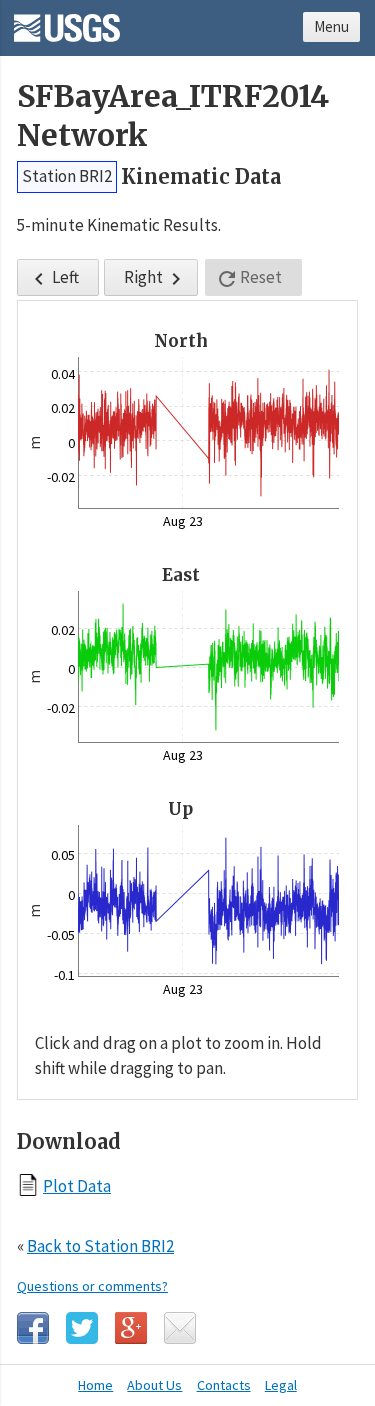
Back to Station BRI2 (100, 1246)
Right (156, 278)
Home (95, 1385)
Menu (331, 26)
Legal (281, 1385)
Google (131, 1328)
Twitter (82, 1328)
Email (180, 1328)
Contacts (224, 1385)
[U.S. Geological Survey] (67, 21)
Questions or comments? (92, 1286)
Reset (248, 278)
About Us (154, 1385)
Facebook (33, 1328)
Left (53, 278)
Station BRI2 (67, 176)
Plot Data (77, 1185)
